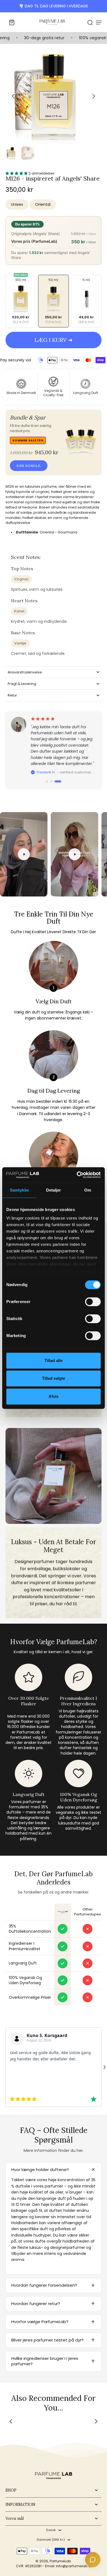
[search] (90, 22)
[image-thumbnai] (12, 153)
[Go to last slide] (13, 96)
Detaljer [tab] (54, 1190)
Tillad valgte (54, 1378)
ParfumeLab (60, 2561)
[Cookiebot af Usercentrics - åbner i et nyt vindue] (77, 1175)
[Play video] (24, 854)
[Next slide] (94, 96)
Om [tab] (88, 1190)
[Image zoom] (54, 96)
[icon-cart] (12, 22)
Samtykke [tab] (19, 1190)
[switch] (93, 1302)
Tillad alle (54, 1360)
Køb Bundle (29, 466)
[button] (54, 340)
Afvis (54, 1396)
